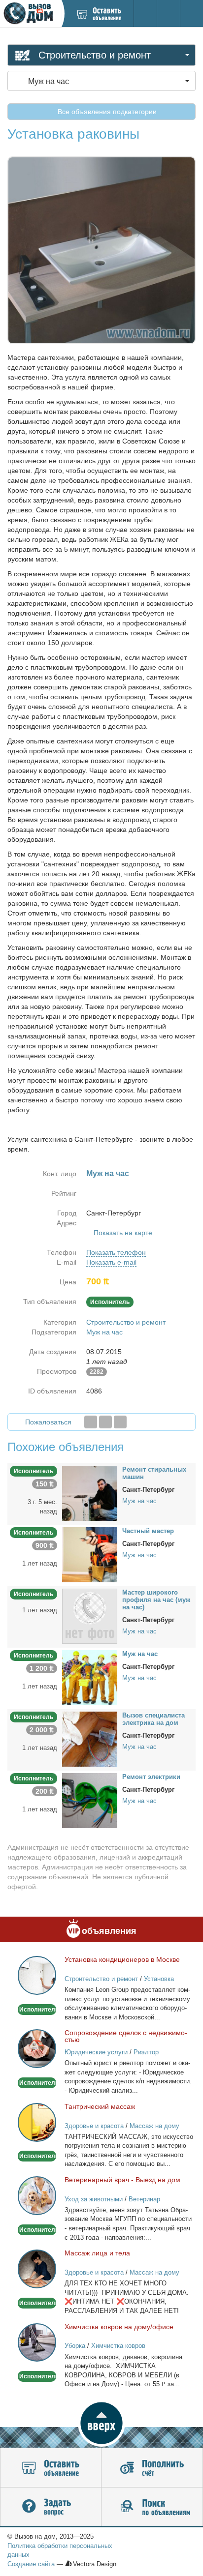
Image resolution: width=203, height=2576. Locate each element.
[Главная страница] (31, 14)
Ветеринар (144, 2199)
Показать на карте (123, 1233)
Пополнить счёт (152, 2468)
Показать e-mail (111, 1262)
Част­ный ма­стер (148, 1531)
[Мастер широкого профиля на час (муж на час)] (90, 1616)
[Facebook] (91, 1422)
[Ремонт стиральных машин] (90, 1493)
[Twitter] (105, 1422)
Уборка (75, 2346)
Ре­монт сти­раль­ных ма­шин (154, 1473)
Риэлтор (146, 2052)
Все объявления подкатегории (106, 112)
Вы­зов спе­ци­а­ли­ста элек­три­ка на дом (153, 1719)
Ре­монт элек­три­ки (151, 1777)
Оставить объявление (51, 2468)
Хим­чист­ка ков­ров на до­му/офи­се (119, 2327)
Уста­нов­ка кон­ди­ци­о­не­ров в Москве (122, 1959)
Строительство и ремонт (126, 1322)
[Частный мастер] (90, 1554)
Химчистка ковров (118, 2346)
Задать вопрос (51, 2507)
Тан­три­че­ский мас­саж (100, 2106)
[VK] (120, 1422)
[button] (101, 2423)
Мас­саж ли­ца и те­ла (97, 2253)
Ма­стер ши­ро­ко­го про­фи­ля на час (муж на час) (156, 1600)
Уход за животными (94, 2199)
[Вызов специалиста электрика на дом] (90, 1739)
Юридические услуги (96, 2052)
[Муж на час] (90, 1677)
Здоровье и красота (94, 2126)
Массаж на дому (154, 2126)
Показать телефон (116, 1252)
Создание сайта (31, 2564)
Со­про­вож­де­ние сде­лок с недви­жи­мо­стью (126, 2036)
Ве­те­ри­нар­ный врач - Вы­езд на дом (122, 2180)
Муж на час (104, 1332)
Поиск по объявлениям (152, 2507)
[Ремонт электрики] (90, 1800)
